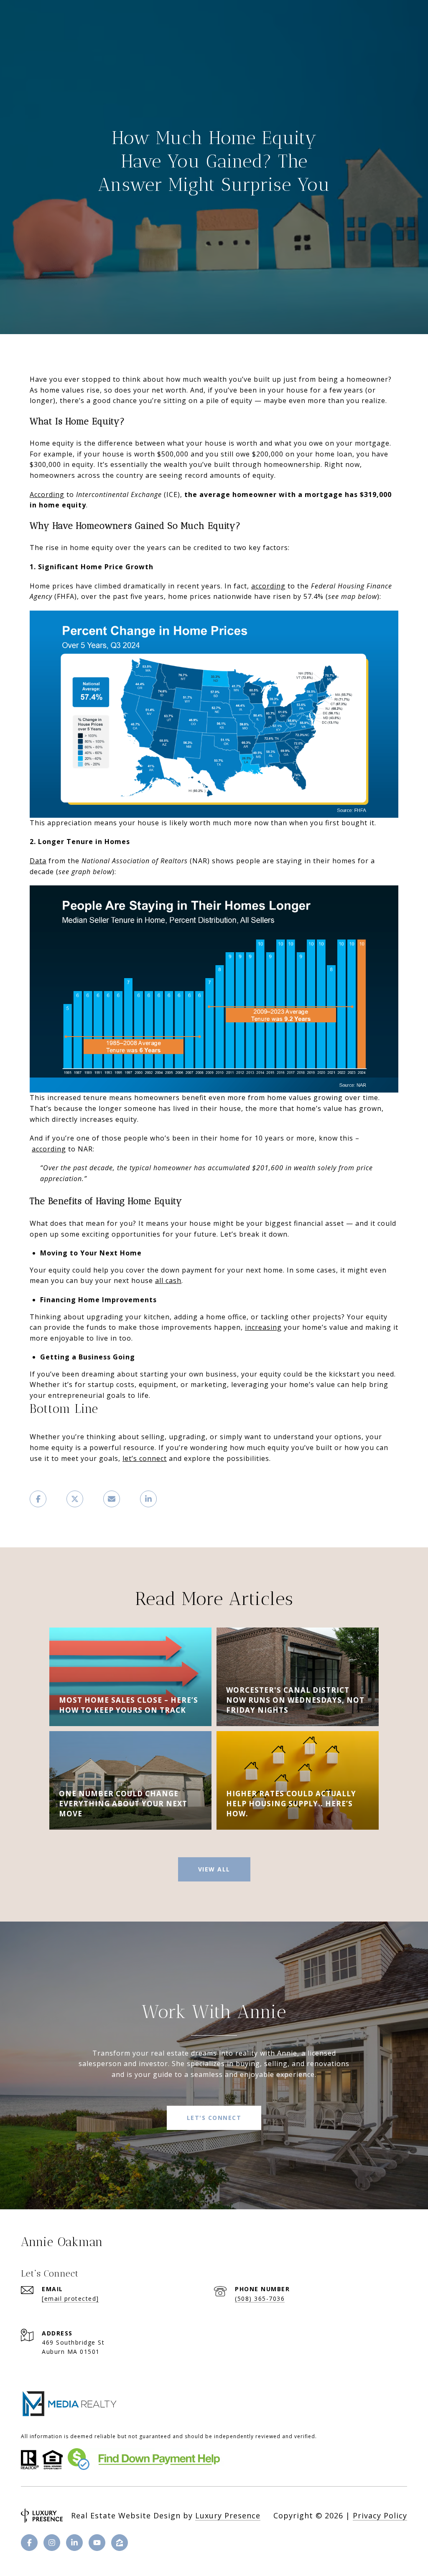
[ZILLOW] (120, 2543)
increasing (263, 1327)
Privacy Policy (380, 2515)
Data (38, 861)
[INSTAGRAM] (52, 2543)
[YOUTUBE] (97, 2543)
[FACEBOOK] (29, 2543)
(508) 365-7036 (260, 2298)
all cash (168, 1280)
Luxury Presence (228, 2515)
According (47, 494)
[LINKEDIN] (74, 2543)
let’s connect (145, 1458)
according (268, 586)
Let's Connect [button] (214, 2118)
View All (214, 1869)
